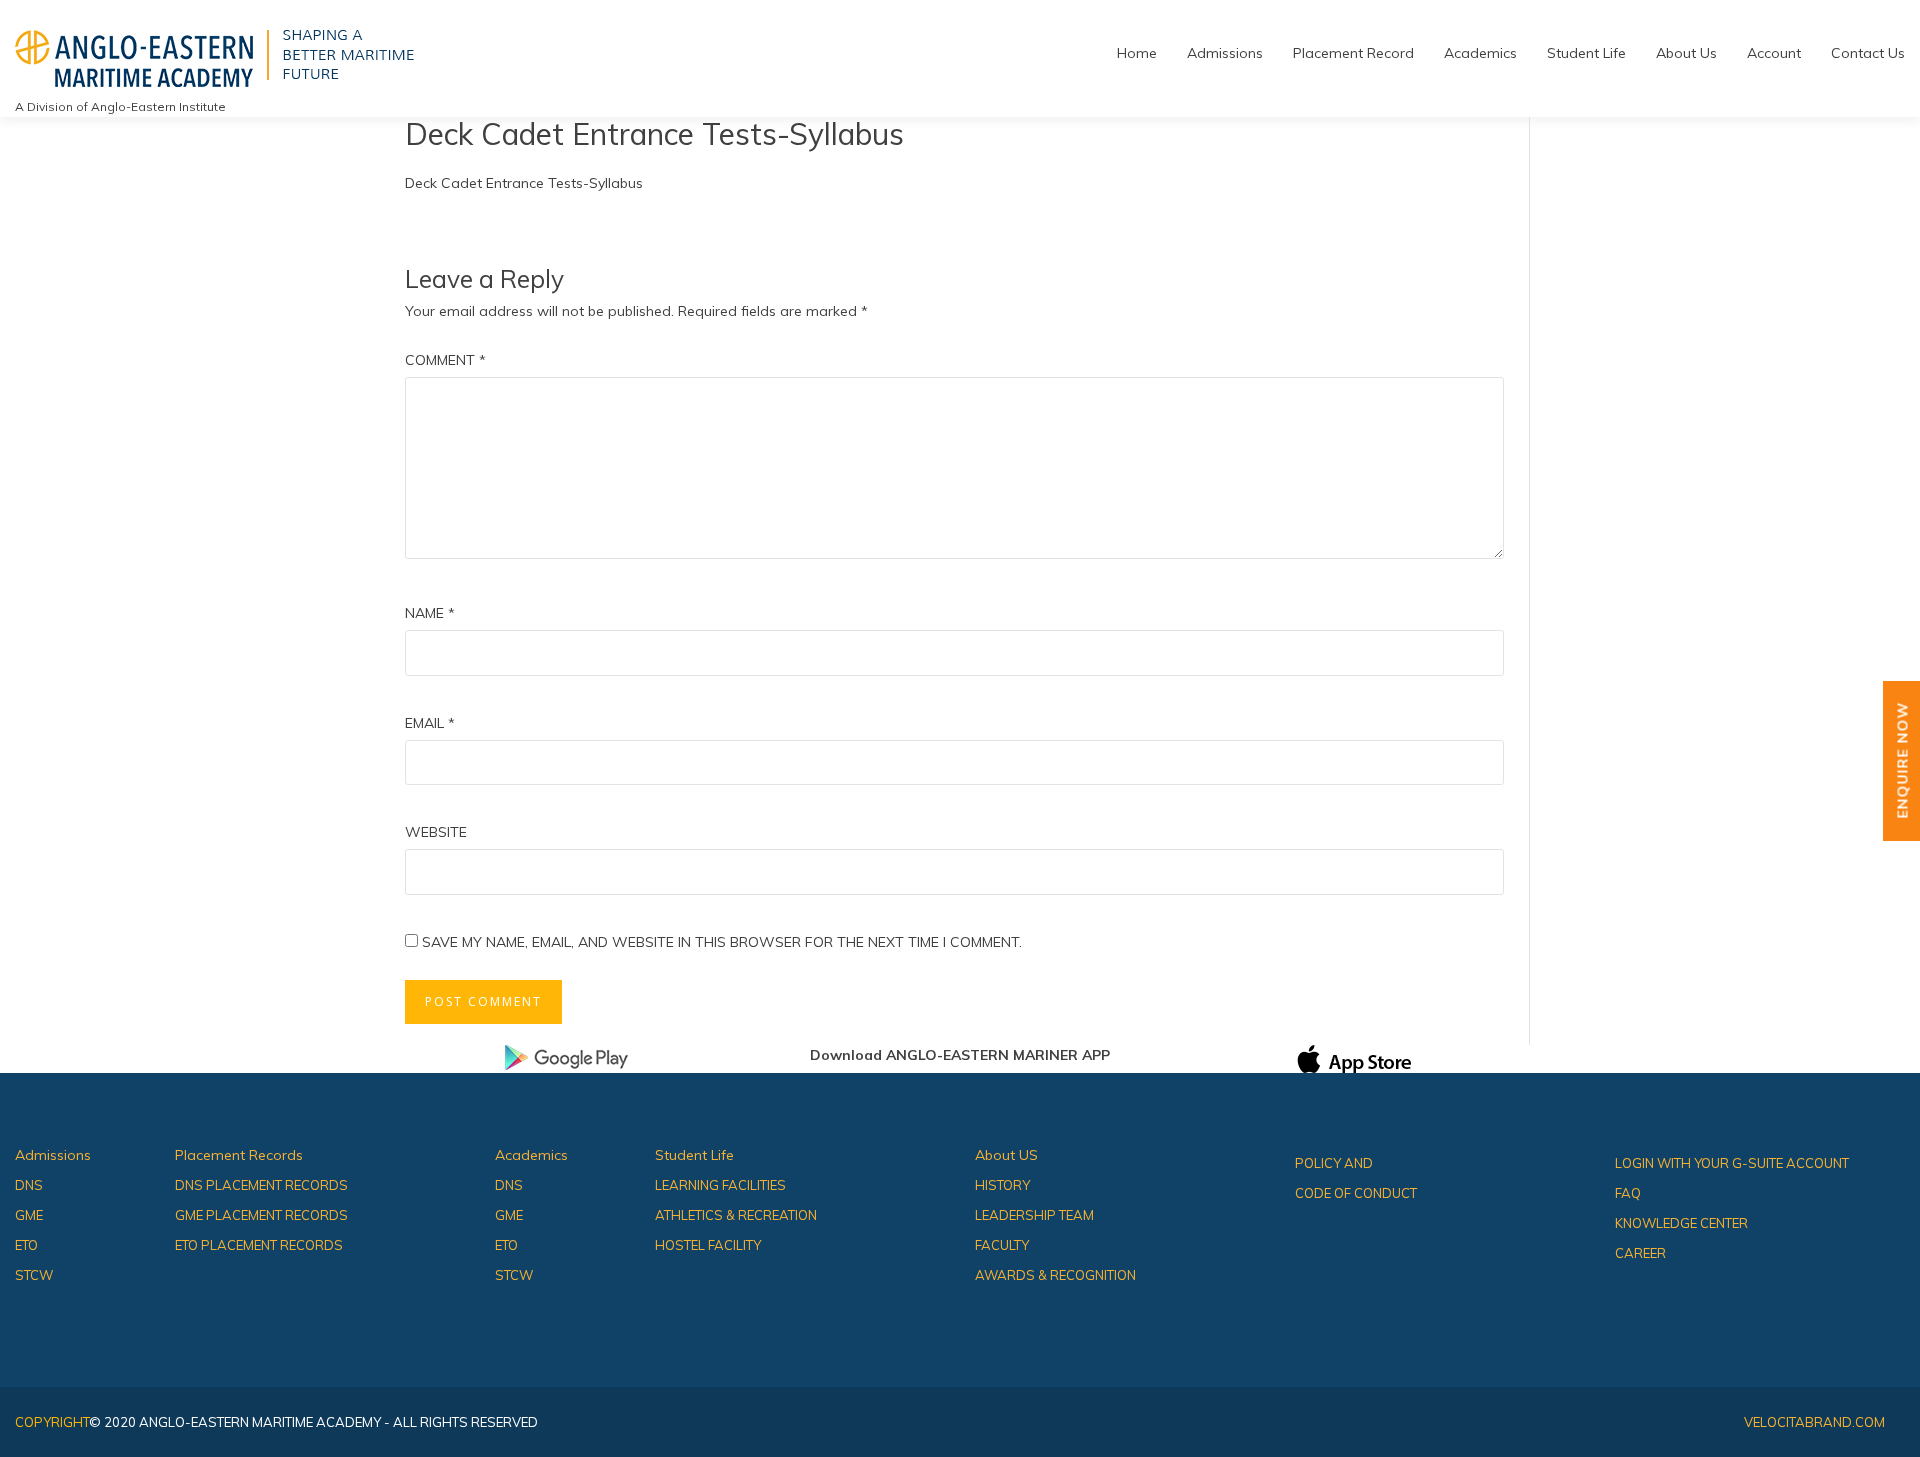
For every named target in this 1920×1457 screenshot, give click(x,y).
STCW (34, 1275)
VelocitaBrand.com (1814, 1422)
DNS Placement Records (261, 1185)
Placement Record (1353, 53)
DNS (29, 1185)
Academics (1480, 53)
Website (436, 832)
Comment (445, 360)
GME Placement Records (261, 1215)
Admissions (1225, 53)
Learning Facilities (720, 1185)
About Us (1686, 53)
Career (1640, 1253)
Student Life (1586, 53)
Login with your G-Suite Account (1732, 1163)
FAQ (1628, 1193)
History (1002, 1185)
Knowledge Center (1681, 1223)
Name (430, 613)
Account (1774, 53)
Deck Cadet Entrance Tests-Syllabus (524, 183)
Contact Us (1868, 53)
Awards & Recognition (1055, 1275)
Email (430, 723)
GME (29, 1215)
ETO (26, 1245)
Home (1137, 53)
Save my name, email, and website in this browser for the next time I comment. (722, 942)
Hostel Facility (708, 1245)
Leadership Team (1034, 1215)
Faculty (1002, 1245)
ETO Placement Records (259, 1245)
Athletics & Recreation (736, 1215)
